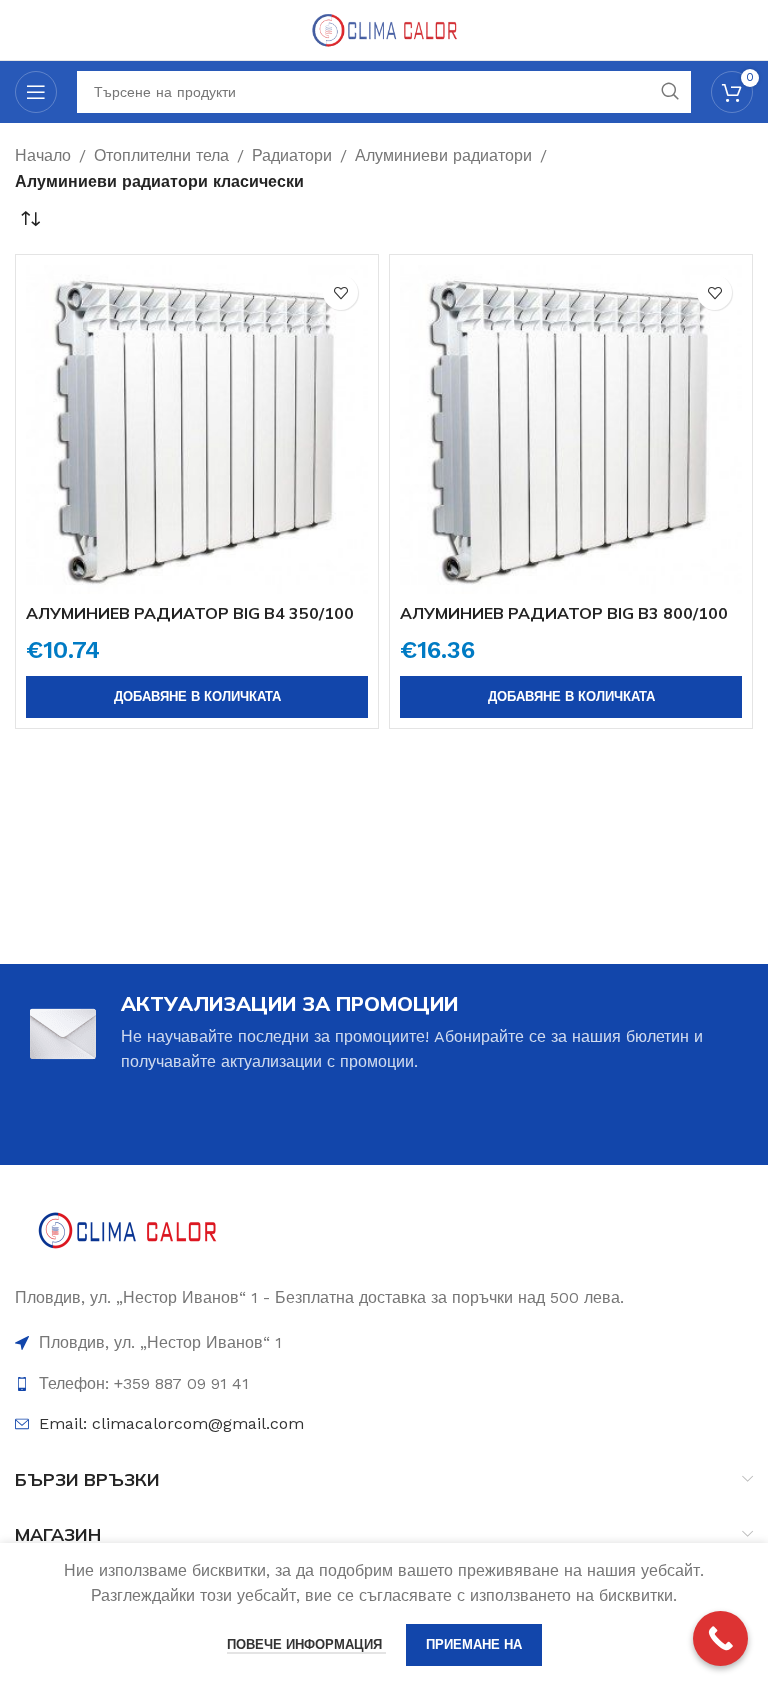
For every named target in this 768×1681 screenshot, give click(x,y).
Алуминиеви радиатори (443, 155)
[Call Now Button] (720, 1638)
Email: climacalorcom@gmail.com (171, 1423)
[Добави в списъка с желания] (340, 292)
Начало (43, 155)
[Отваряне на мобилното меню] (36, 92)
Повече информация (306, 1644)
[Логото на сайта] (384, 28)
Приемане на (474, 1644)
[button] (197, 697)
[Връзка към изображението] (127, 1233)
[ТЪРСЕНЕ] (670, 92)
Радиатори (292, 155)
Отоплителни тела (161, 155)
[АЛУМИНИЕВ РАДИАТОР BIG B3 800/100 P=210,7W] (571, 429)
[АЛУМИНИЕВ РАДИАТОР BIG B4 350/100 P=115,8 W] (197, 429)
